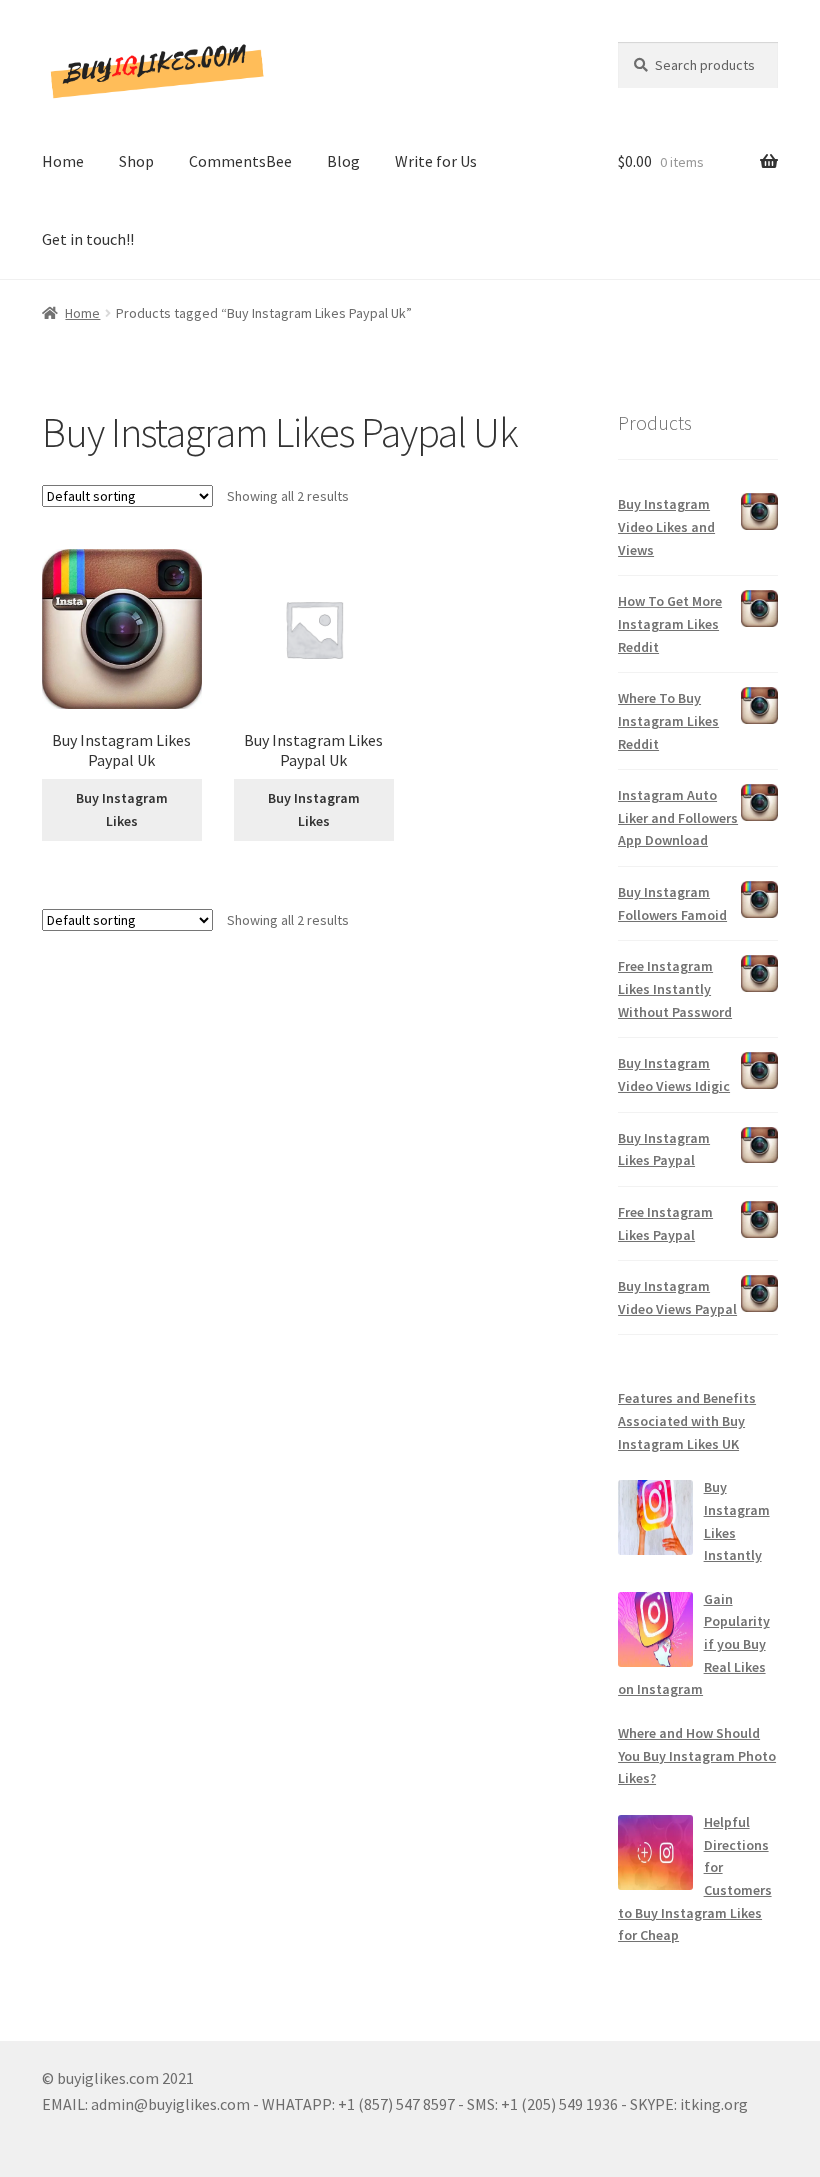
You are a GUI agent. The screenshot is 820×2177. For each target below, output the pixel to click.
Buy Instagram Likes (122, 809)
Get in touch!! (88, 239)
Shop (136, 161)
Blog (343, 161)
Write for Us (436, 161)
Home (63, 161)
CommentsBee (240, 161)
